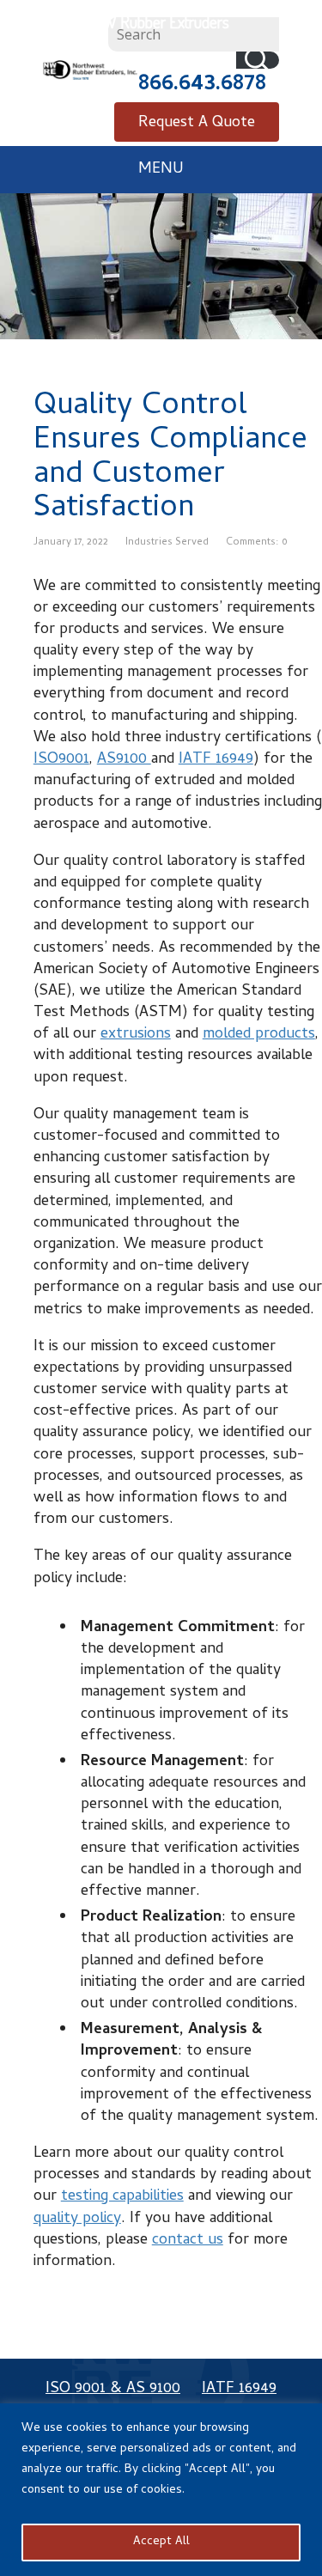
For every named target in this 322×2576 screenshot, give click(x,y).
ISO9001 (61, 760)
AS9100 (124, 760)
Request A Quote (197, 123)
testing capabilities (122, 2197)
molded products (259, 1035)
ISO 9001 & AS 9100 (113, 2389)
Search (258, 60)
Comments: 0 (257, 543)
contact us (188, 2241)
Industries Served (167, 543)
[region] (161, 2490)
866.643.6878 (202, 85)
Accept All (161, 2542)
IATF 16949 (216, 760)
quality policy (77, 2219)
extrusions (136, 1035)
